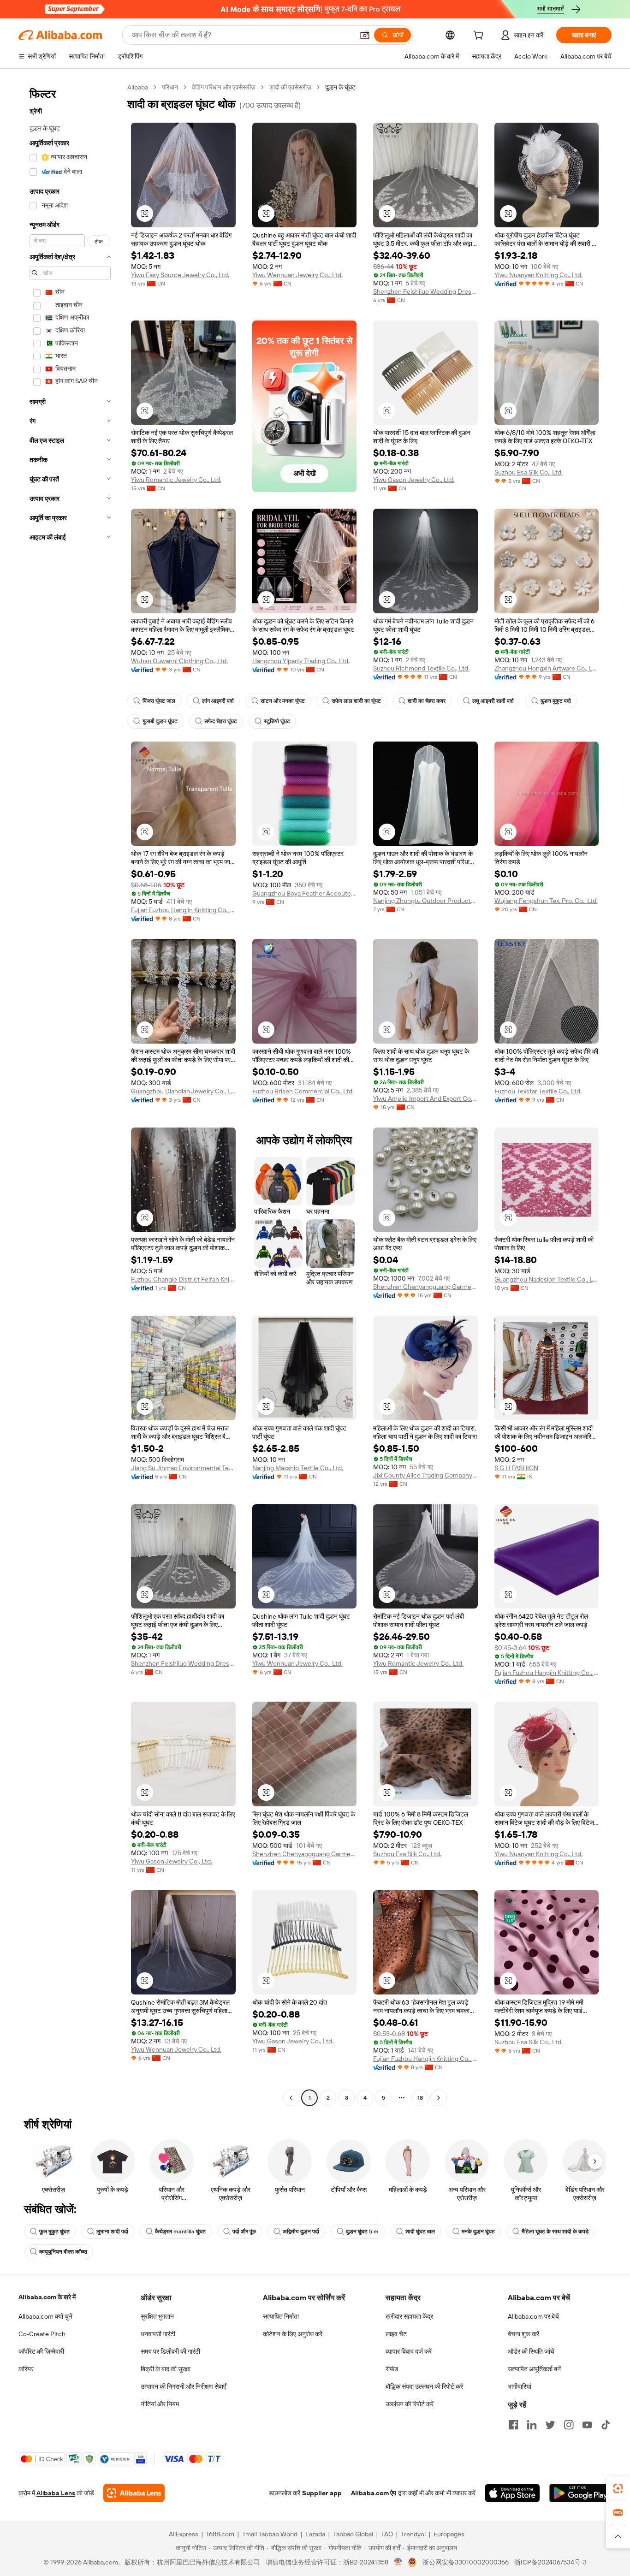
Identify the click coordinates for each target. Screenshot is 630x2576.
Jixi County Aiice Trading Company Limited (425, 1475)
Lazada (315, 2534)
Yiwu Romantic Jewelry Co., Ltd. (176, 480)
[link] (618, 2488)
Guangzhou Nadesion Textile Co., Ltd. (547, 1279)
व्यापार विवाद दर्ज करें (409, 2351)
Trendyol (413, 2534)
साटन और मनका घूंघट (283, 701)
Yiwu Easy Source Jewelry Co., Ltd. (180, 275)
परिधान (170, 87)
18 (420, 2098)
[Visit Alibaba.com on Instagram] (569, 2425)
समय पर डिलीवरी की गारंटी (170, 2351)
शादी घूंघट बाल (420, 2232)
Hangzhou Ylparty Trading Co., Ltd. (301, 661)
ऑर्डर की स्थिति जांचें (531, 2351)
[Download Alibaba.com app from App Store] (512, 2493)
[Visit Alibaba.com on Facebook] (513, 2425)
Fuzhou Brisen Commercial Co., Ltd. (303, 1091)
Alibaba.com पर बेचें (533, 2316)
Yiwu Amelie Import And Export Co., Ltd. (425, 1098)
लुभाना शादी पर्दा (112, 2232)
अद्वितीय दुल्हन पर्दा (301, 2232)
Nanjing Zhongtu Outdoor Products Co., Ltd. (425, 901)
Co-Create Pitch (42, 2334)
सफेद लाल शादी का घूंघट (356, 701)
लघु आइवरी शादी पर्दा (493, 701)
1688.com (220, 2534)
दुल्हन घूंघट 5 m (362, 2232)
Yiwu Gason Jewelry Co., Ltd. (414, 480)
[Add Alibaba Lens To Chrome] (134, 2493)
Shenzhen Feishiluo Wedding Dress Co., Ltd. (425, 291)
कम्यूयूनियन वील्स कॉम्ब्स (63, 2252)
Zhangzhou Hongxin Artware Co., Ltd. (547, 668)
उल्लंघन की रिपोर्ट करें (410, 2404)
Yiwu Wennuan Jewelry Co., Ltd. (297, 275)
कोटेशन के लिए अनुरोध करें (293, 2334)
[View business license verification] (398, 2562)
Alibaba (138, 87)
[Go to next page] (439, 2098)
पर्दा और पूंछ (244, 2232)
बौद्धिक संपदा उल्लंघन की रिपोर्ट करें (424, 2386)
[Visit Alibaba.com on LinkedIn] (532, 2425)
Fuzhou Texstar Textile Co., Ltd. (538, 1091)
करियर (26, 2369)
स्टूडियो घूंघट (277, 721)
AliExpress (184, 2534)
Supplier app (322, 2493)
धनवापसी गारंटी (158, 2334)
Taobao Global (353, 2534)
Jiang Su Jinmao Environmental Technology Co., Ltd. (183, 1468)
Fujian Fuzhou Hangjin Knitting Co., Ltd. (183, 910)
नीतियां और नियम (160, 2404)
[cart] (480, 36)
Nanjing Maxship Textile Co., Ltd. (298, 1468)
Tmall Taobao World (270, 2534)
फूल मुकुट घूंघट (54, 2232)
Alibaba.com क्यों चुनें (45, 2316)
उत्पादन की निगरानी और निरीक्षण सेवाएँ (183, 2386)
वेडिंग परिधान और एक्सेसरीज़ (224, 87)
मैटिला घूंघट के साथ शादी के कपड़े (555, 2232)
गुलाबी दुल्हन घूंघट (160, 721)
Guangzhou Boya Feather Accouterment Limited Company (305, 893)
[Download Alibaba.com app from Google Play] (580, 2493)
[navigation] (70, 1094)
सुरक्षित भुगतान (157, 2316)
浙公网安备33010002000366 (466, 2562)
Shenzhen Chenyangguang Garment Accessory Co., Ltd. (425, 1287)
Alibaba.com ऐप (374, 2493)
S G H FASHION (516, 1468)
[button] (365, 35)
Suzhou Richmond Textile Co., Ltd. (421, 668)
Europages (449, 2534)
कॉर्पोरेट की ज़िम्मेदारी (41, 2351)
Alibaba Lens (56, 2493)
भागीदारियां (520, 2386)
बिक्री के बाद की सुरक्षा (166, 2369)
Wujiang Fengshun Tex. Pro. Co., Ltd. (546, 901)
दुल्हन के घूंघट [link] (340, 87)
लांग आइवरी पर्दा (218, 701)
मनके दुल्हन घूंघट (478, 2232)
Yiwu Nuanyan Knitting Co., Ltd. (538, 275)
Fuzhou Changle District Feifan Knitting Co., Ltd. (183, 1279)
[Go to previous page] (291, 2098)
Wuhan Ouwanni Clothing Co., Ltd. (179, 661)
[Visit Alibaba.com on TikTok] (606, 2425)
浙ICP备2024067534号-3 (550, 2562)
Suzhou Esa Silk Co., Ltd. (529, 472)
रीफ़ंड (392, 2369)
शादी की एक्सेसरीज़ (290, 87)
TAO (387, 2534)
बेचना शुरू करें (523, 2334)
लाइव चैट (396, 2334)
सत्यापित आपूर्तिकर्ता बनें (534, 2369)
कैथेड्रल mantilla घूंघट (180, 2232)
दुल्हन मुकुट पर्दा (556, 701)
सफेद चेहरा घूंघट (221, 721)
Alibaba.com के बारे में (47, 2297)
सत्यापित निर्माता (281, 2316)
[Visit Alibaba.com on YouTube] (587, 2425)
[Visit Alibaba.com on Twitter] (550, 2425)
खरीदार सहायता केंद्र (409, 2316)
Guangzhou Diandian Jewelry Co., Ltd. (183, 1091)
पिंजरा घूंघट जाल (159, 701)
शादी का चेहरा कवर (427, 701)
